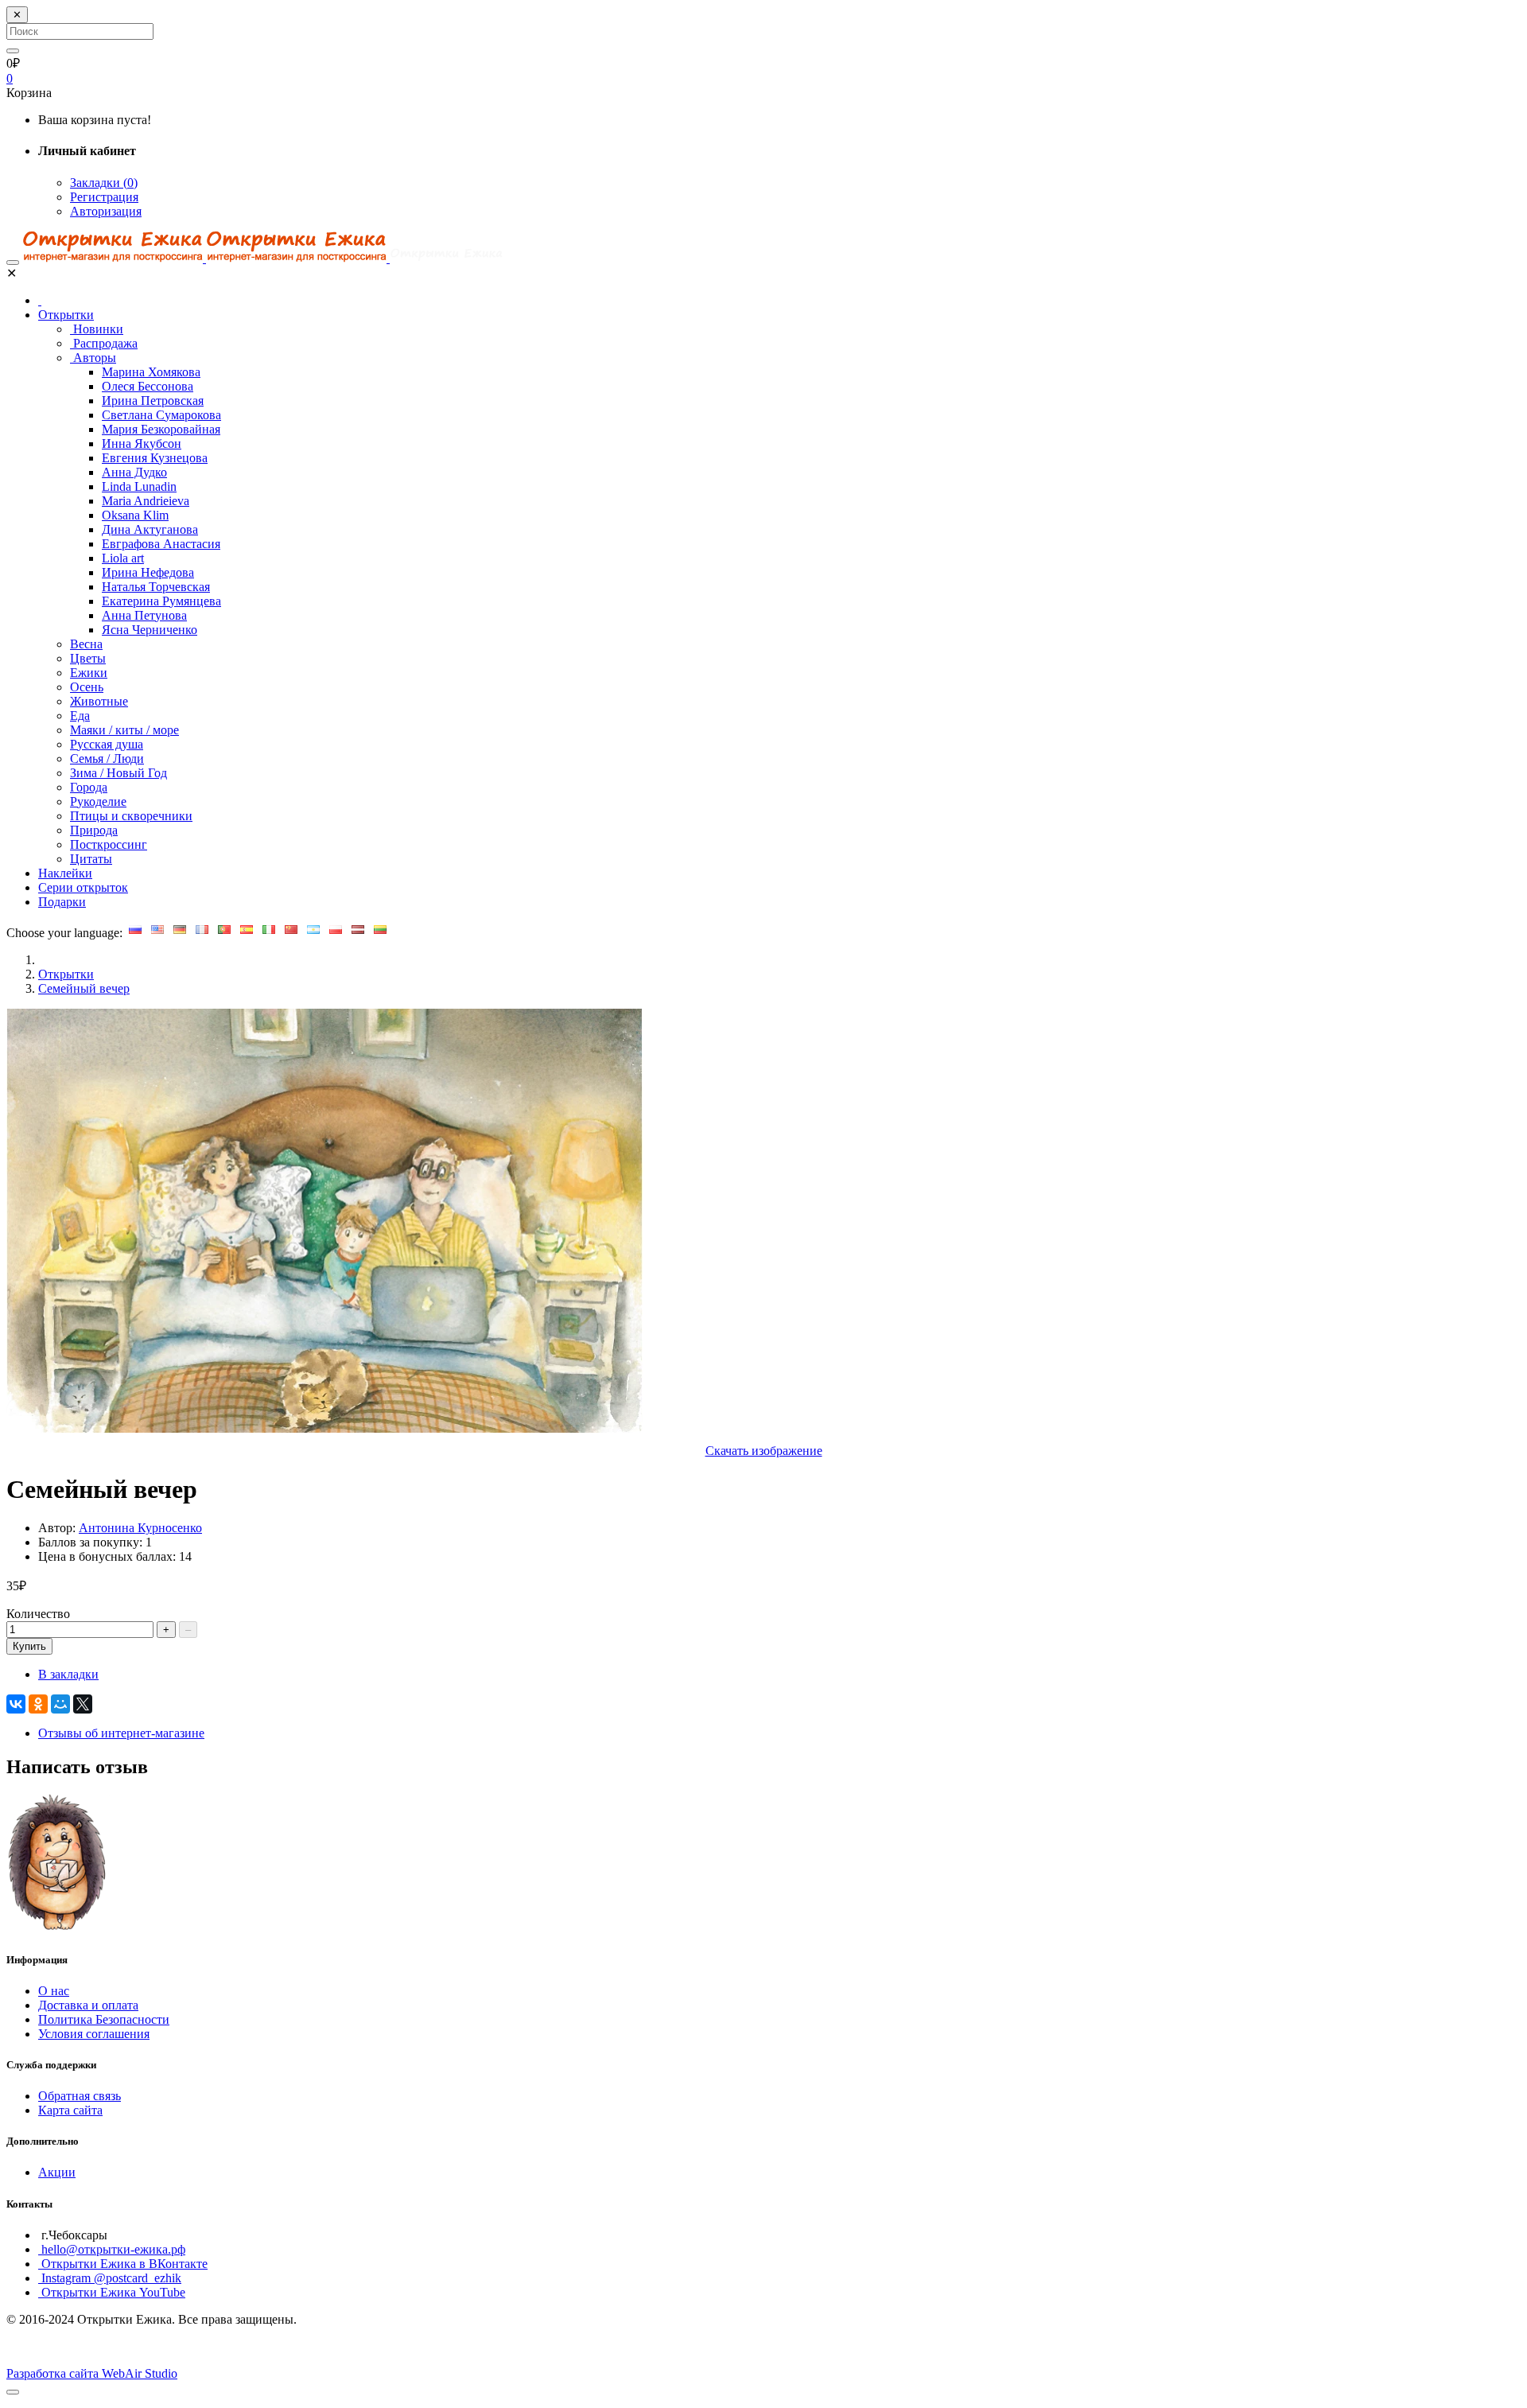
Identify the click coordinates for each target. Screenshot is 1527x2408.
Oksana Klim (135, 515)
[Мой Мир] (60, 1704)
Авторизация (106, 211)
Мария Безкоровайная (161, 429)
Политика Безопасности (104, 2019)
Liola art (123, 558)
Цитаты (91, 859)
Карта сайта (70, 2110)
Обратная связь (80, 2096)
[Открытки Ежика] (58, 1928)
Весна (86, 644)
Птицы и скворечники (131, 816)
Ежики (89, 673)
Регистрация (104, 197)
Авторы (93, 358)
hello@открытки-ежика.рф (112, 2249)
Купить (29, 1646)
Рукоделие (98, 801)
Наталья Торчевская (156, 587)
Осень (87, 687)
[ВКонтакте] (16, 1704)
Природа (94, 830)
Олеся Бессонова (148, 386)
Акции (57, 2172)
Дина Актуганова (150, 529)
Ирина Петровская (153, 401)
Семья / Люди (107, 759)
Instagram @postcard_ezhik (110, 2278)
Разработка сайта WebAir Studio (92, 2373)
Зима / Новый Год (119, 773)
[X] (83, 1704)
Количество (38, 1614)
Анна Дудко (134, 472)
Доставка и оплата (88, 2005)
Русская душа (107, 744)
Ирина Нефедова (148, 572)
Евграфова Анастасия (161, 544)
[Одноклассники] (38, 1704)
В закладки (68, 1674)
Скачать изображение (764, 1451)
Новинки (97, 329)
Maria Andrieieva (146, 501)
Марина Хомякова (151, 372)
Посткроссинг (109, 844)
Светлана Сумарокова (161, 415)
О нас (54, 1991)
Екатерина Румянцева (161, 601)
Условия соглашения (94, 2034)
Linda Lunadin (139, 486)
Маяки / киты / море (124, 730)
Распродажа (104, 343)
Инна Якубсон (142, 443)
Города (89, 787)
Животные (99, 701)
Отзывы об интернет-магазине (121, 1733)
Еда (80, 716)
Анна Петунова (144, 615)
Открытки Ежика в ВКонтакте (123, 2264)
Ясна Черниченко (150, 630)
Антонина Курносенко (140, 1528)
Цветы (88, 658)
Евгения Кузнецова (155, 458)
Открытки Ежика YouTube (112, 2292)
